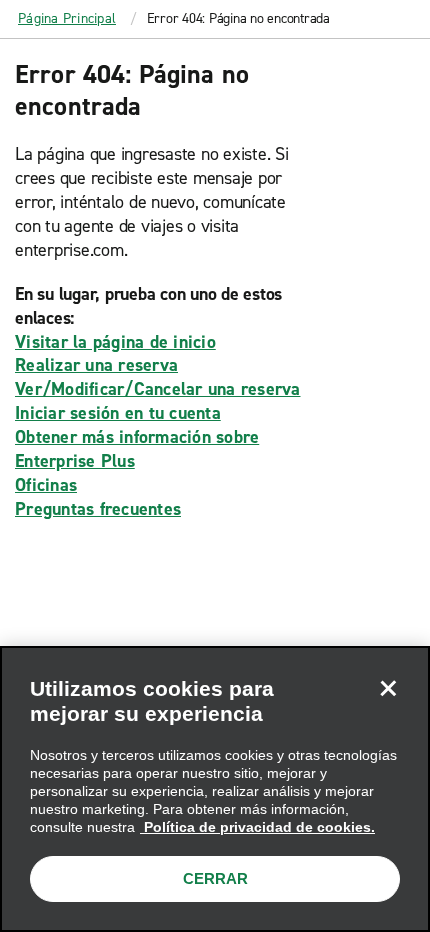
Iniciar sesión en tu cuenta (118, 413)
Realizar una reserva (96, 365)
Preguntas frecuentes (98, 509)
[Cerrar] (388, 688)
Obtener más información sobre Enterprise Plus (137, 449)
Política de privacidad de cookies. (257, 827)
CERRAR (215, 878)
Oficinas (46, 485)
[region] (215, 789)
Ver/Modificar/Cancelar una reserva (158, 389)
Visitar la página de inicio (115, 342)
